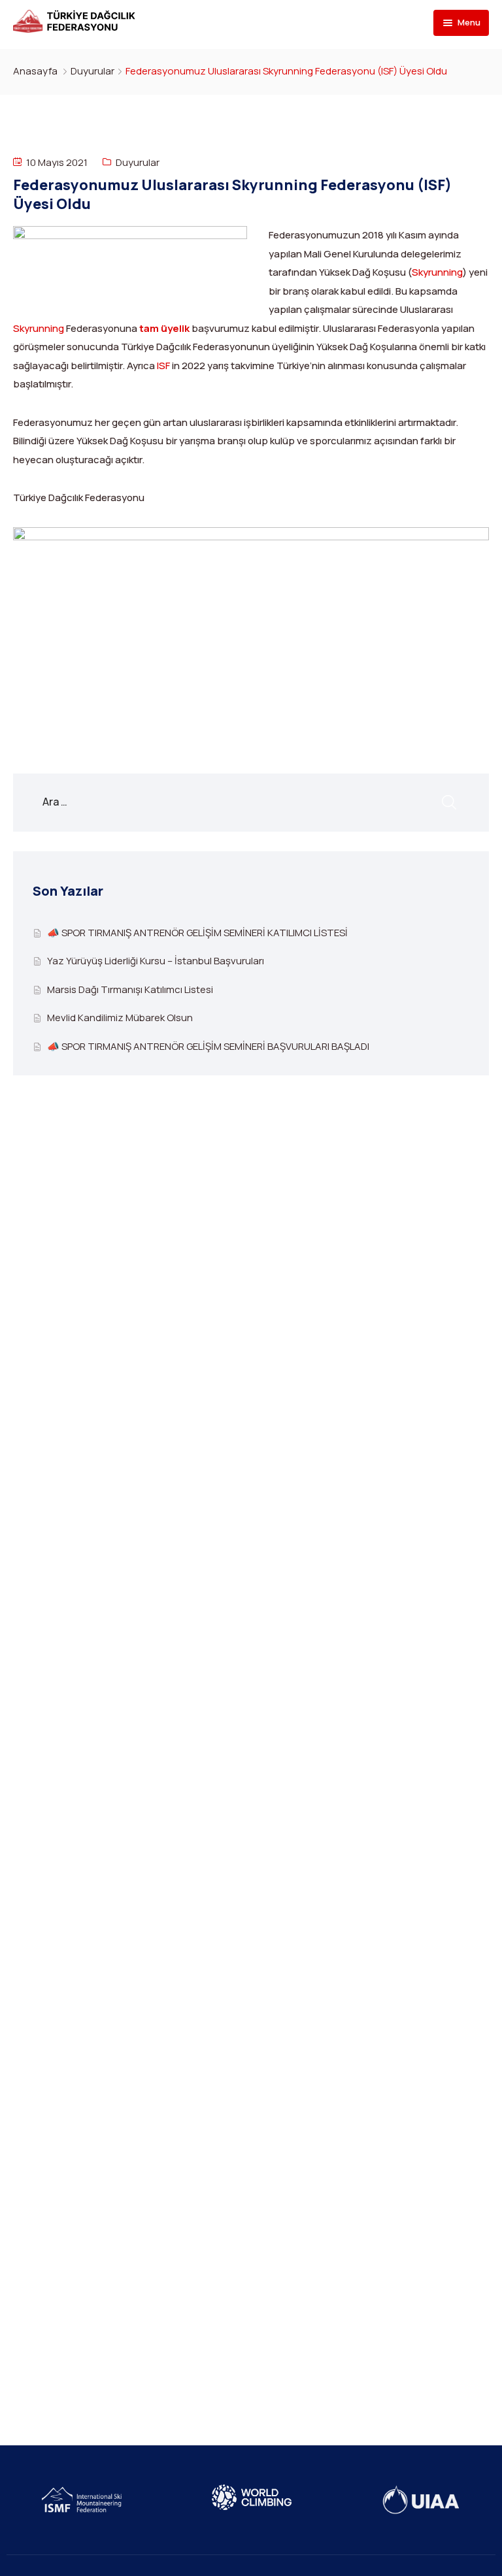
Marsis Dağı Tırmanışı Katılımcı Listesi (130, 989)
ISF (163, 366)
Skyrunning (437, 272)
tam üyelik (164, 328)
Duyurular (92, 71)
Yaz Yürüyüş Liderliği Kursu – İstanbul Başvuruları (156, 961)
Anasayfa (35, 71)
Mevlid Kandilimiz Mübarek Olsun (120, 1018)
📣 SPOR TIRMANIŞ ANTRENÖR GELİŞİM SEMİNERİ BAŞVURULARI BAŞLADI (208, 1046)
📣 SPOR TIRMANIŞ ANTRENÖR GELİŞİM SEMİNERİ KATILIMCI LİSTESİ (197, 933)
